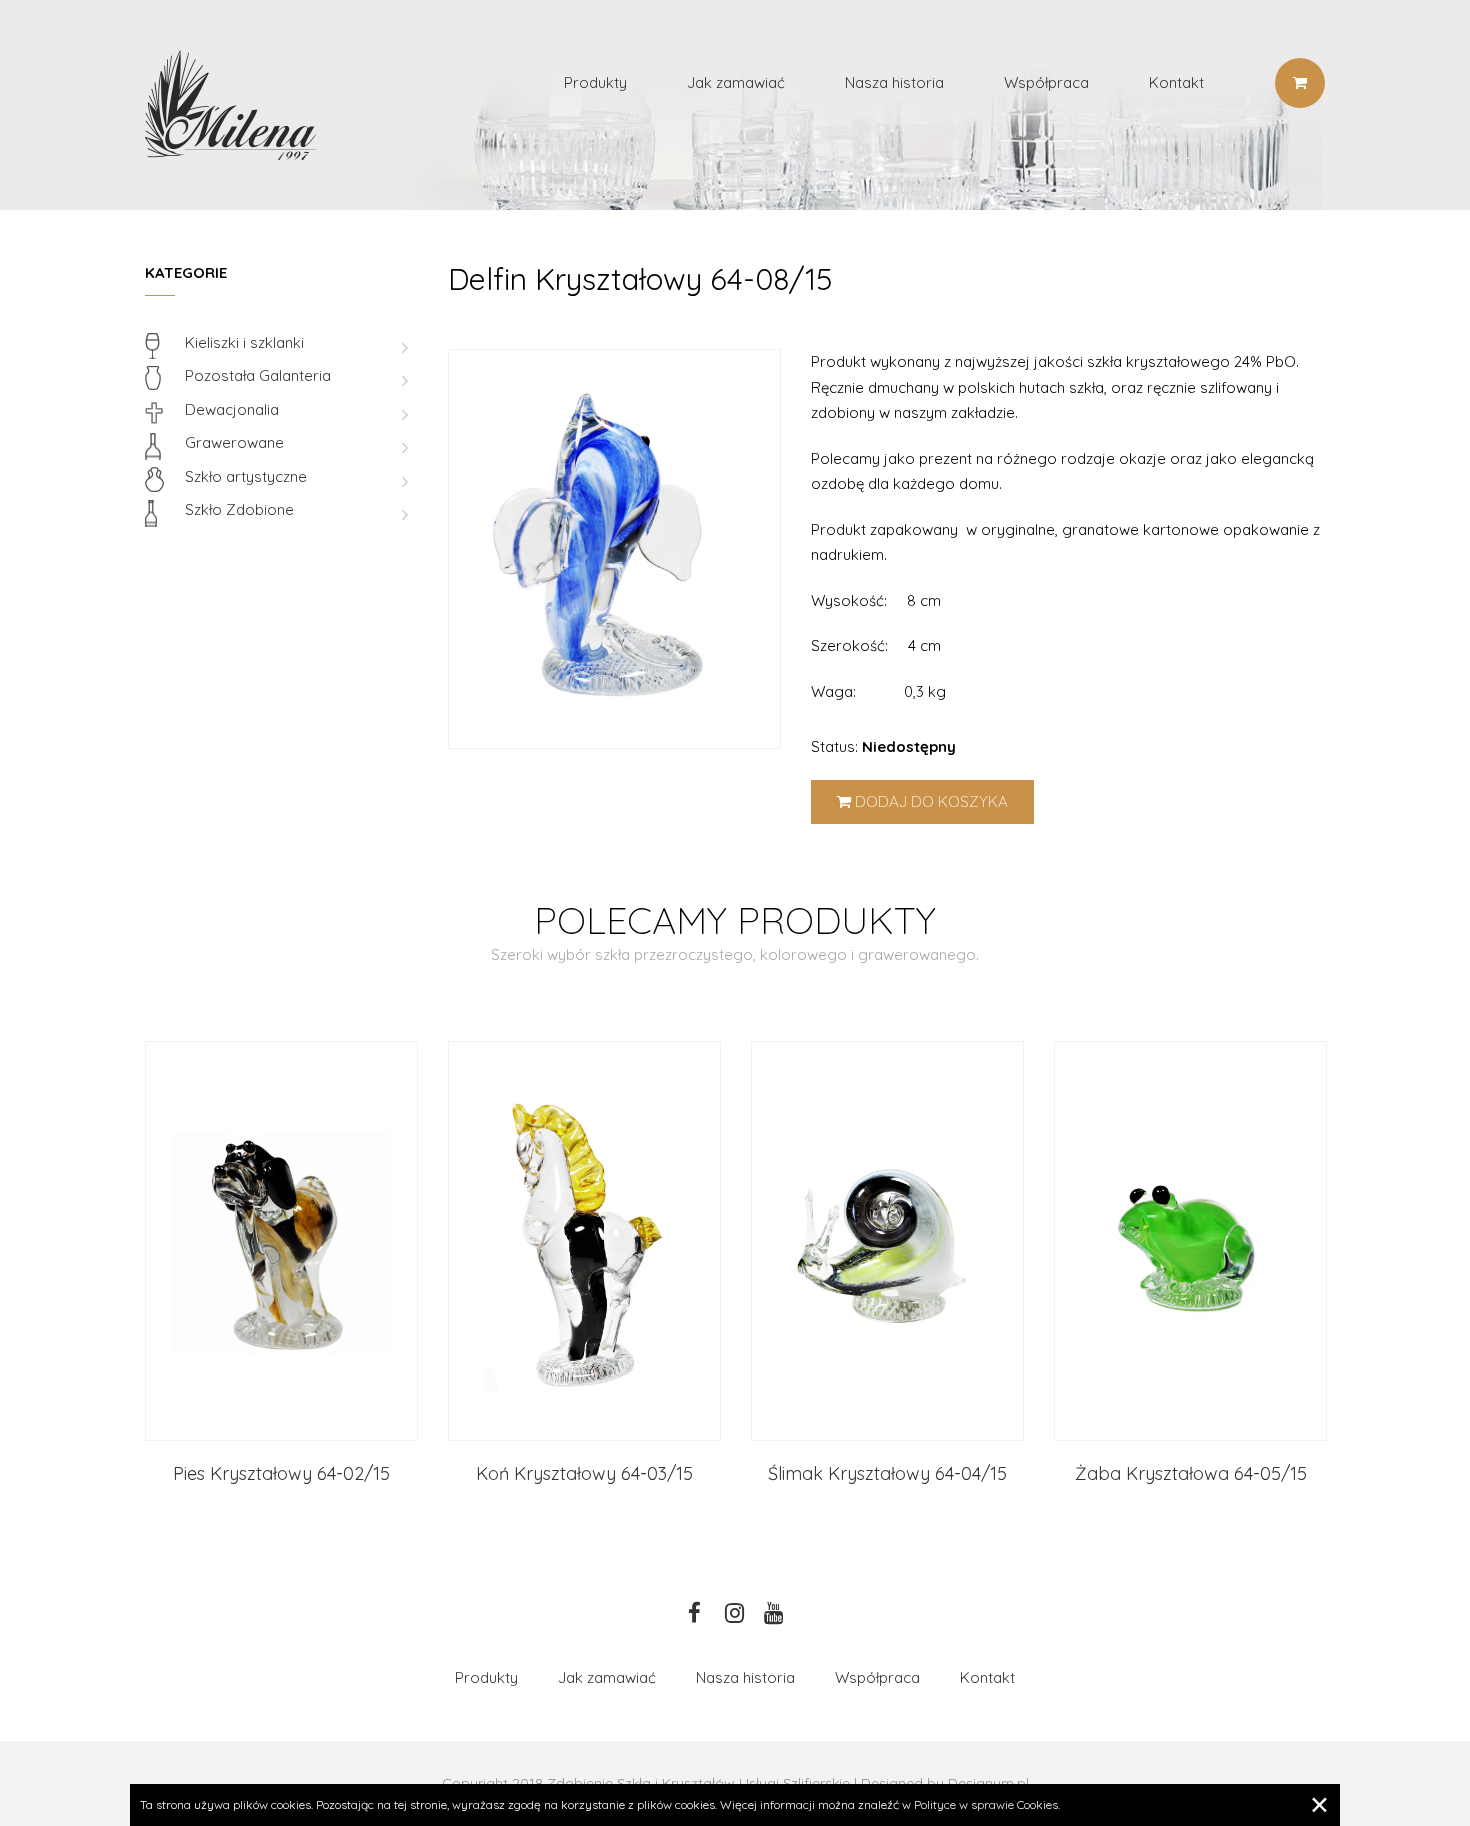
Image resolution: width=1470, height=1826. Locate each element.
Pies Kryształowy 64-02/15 (281, 1473)
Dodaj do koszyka (929, 801)
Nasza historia (894, 82)
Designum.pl (988, 1783)
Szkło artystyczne (246, 476)
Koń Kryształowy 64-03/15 (584, 1473)
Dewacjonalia (232, 409)
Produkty (595, 82)
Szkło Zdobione (239, 509)
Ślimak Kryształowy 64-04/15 (887, 1473)
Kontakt (1176, 82)
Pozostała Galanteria (258, 375)
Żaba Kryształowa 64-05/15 (1191, 1473)
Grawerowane (234, 442)
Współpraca (1046, 82)
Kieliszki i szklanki (244, 342)
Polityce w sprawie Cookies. (987, 1804)
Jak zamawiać (736, 82)
